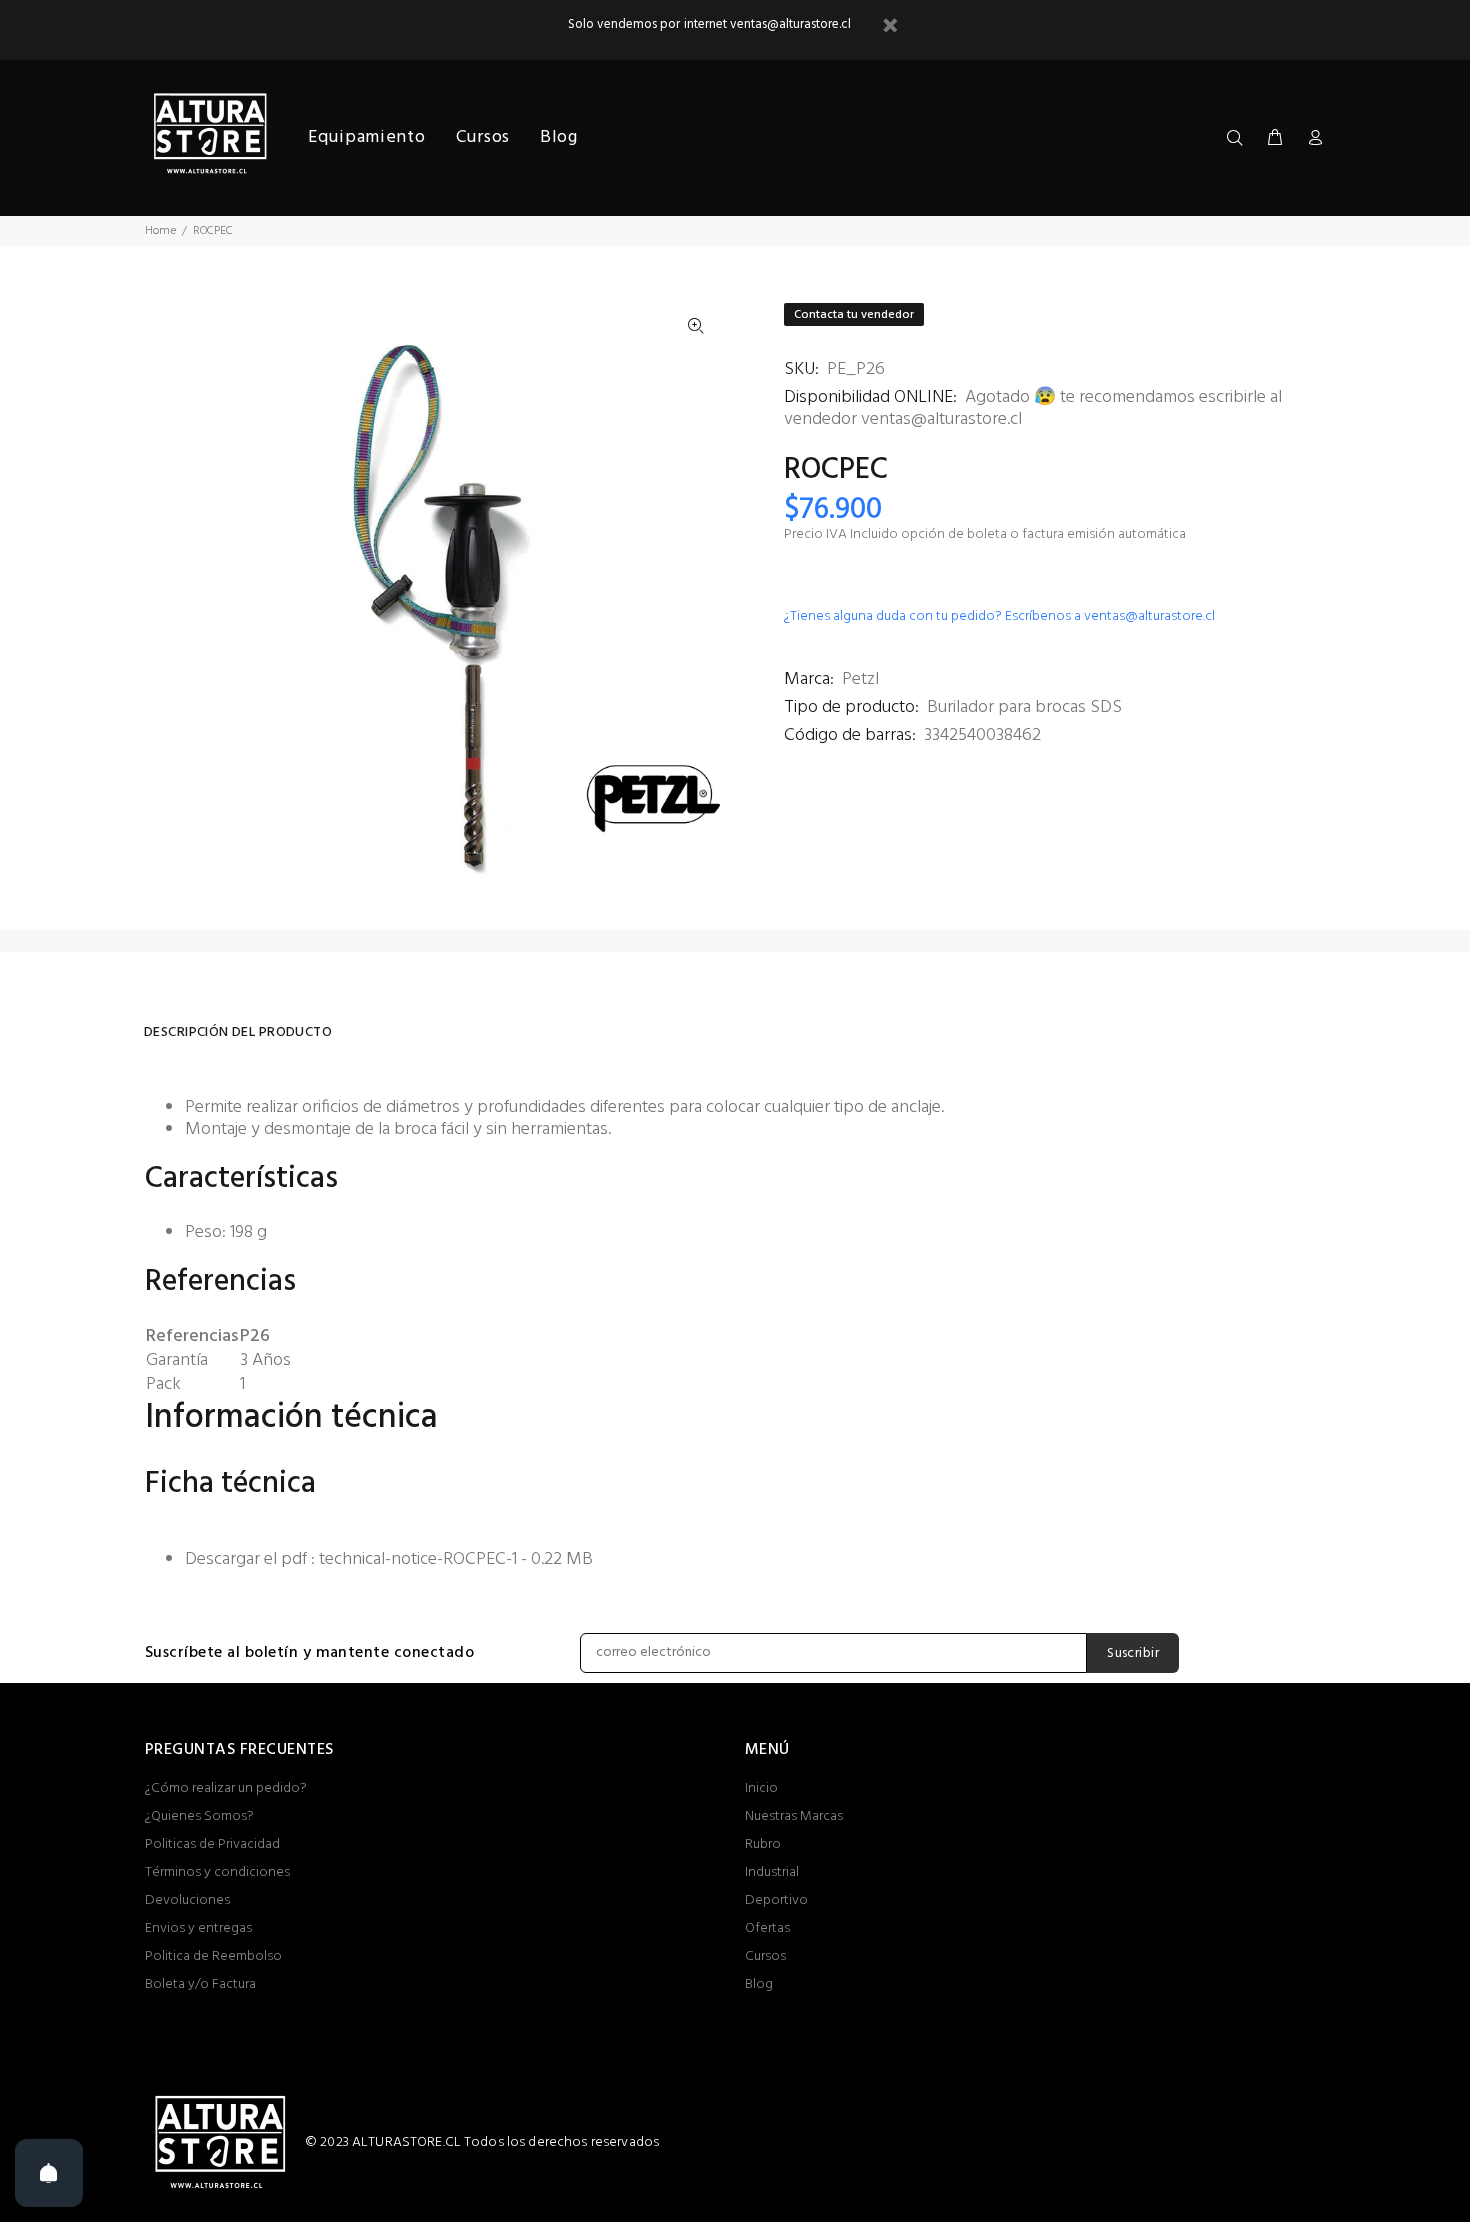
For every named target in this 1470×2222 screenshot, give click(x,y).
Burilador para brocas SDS (1024, 707)
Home (160, 231)
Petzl (860, 679)
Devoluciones (187, 1900)
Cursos (765, 1956)
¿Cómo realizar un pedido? (226, 1788)
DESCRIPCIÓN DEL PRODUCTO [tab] (238, 1032)
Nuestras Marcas (794, 1816)
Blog (759, 1984)
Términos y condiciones (217, 1872)
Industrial (772, 1872)
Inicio (761, 1788)
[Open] (49, 2173)
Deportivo (776, 1900)
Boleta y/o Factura (200, 1984)
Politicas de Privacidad (212, 1844)
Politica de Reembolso (213, 1956)
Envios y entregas (198, 1928)
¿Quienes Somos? (199, 1816)
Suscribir (1133, 1653)
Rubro (763, 1844)
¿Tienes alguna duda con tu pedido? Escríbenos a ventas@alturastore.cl (999, 616)
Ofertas (767, 1928)
